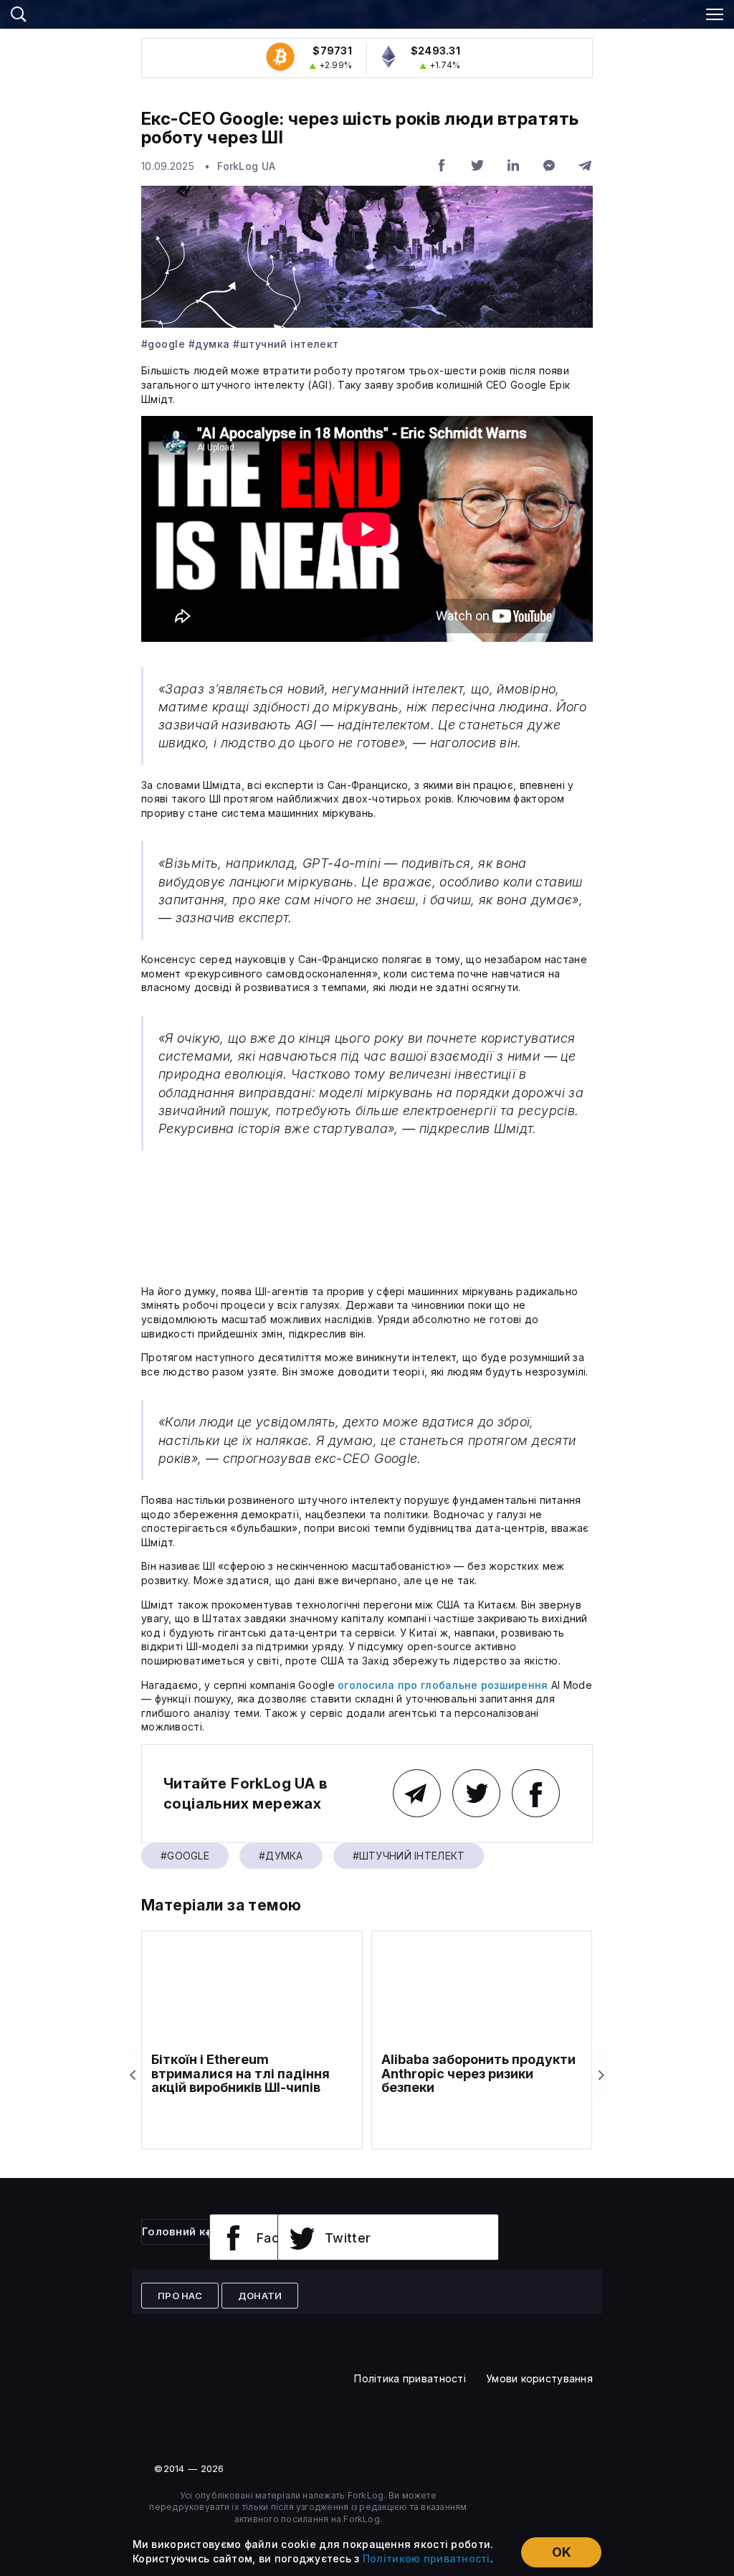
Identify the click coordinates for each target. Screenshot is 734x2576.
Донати (260, 2296)
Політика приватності (410, 2378)
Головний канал (187, 2231)
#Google (163, 344)
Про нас (180, 2296)
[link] (367, 12)
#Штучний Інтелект (286, 344)
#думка (209, 344)
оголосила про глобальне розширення (443, 1685)
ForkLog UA (246, 166)
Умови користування (539, 2378)
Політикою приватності (426, 2558)
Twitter (348, 2238)
